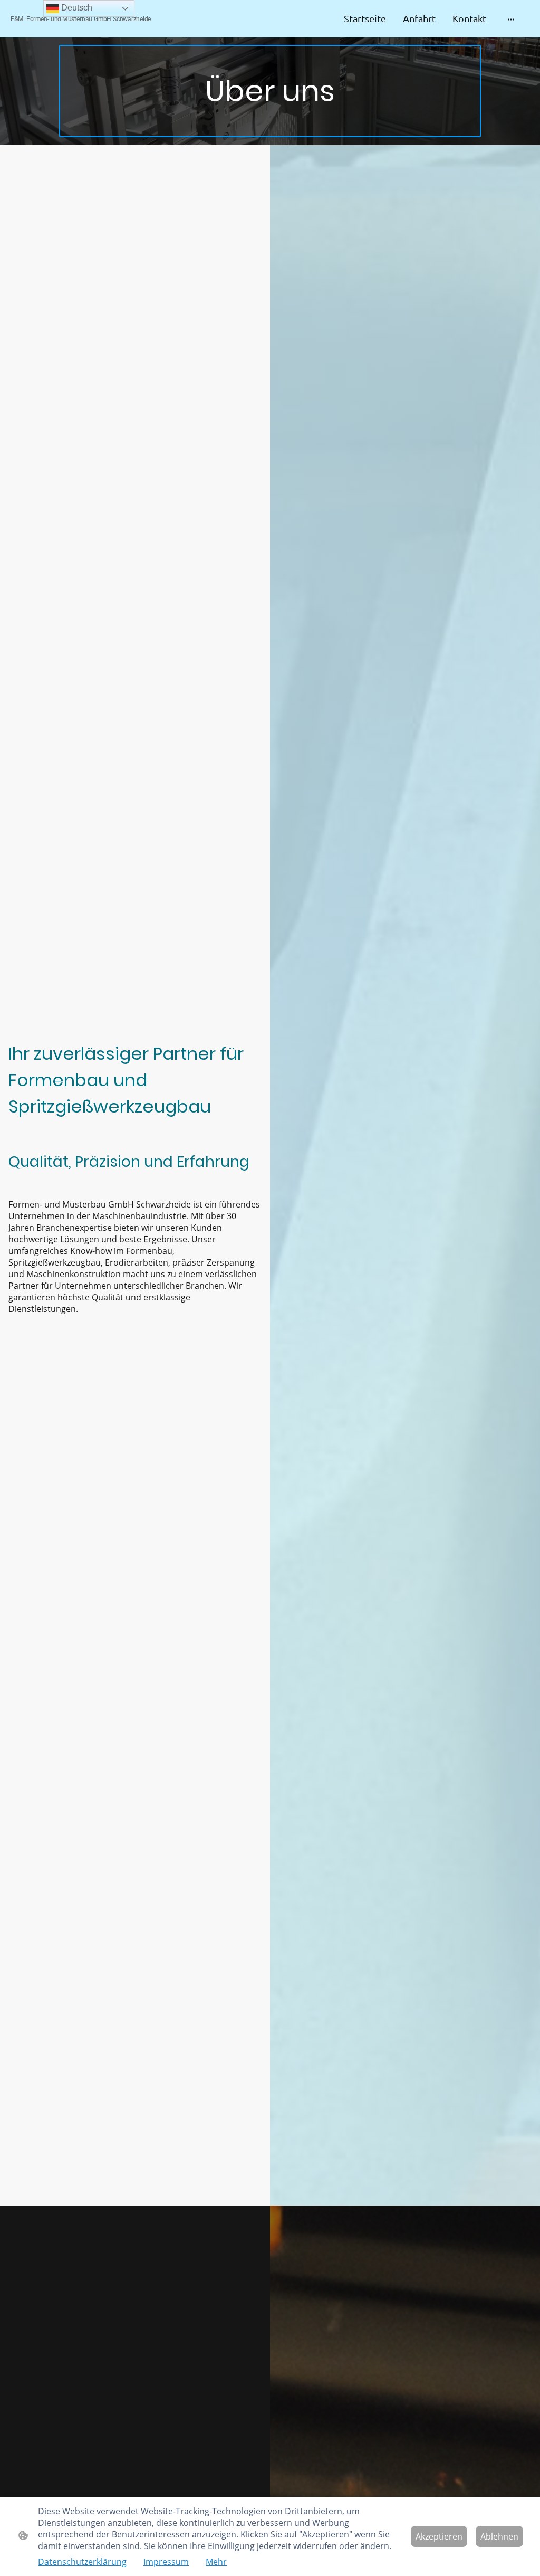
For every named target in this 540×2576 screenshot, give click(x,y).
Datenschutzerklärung (82, 2562)
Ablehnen (499, 2536)
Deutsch (76, 8)
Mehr (216, 2562)
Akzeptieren (439, 2536)
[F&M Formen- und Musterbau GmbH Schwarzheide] (96, 28)
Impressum (166, 2562)
